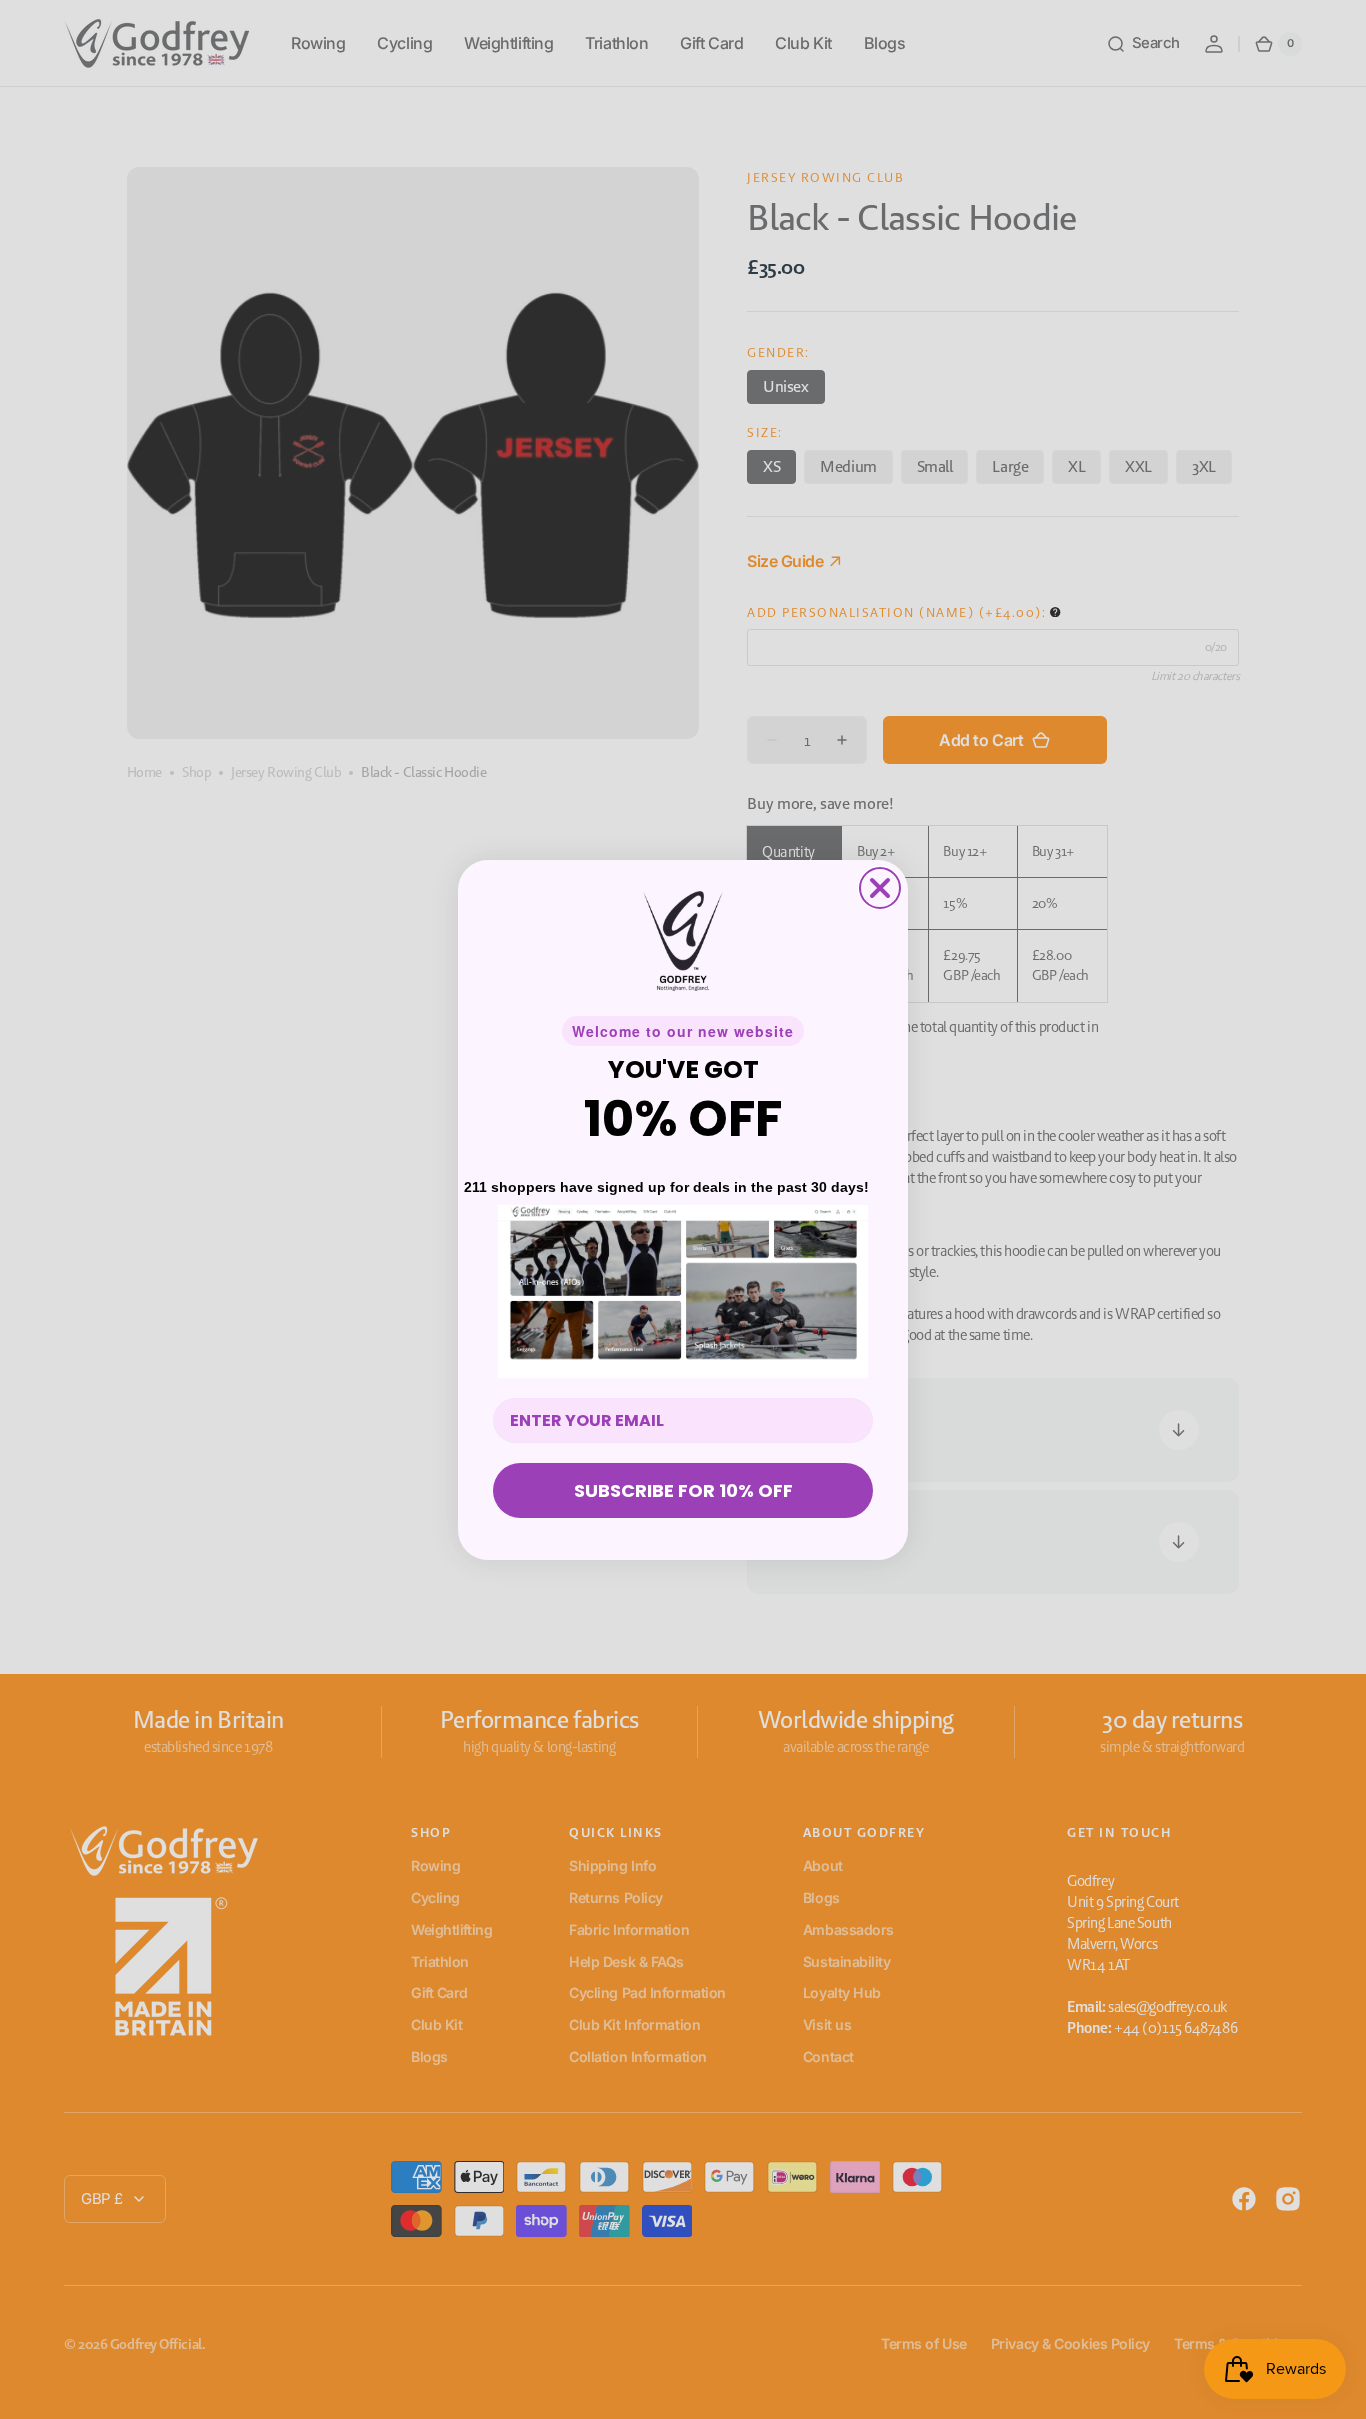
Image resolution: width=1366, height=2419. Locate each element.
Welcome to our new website (683, 1031)
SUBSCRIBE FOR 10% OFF (683, 1490)
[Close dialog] (880, 888)
